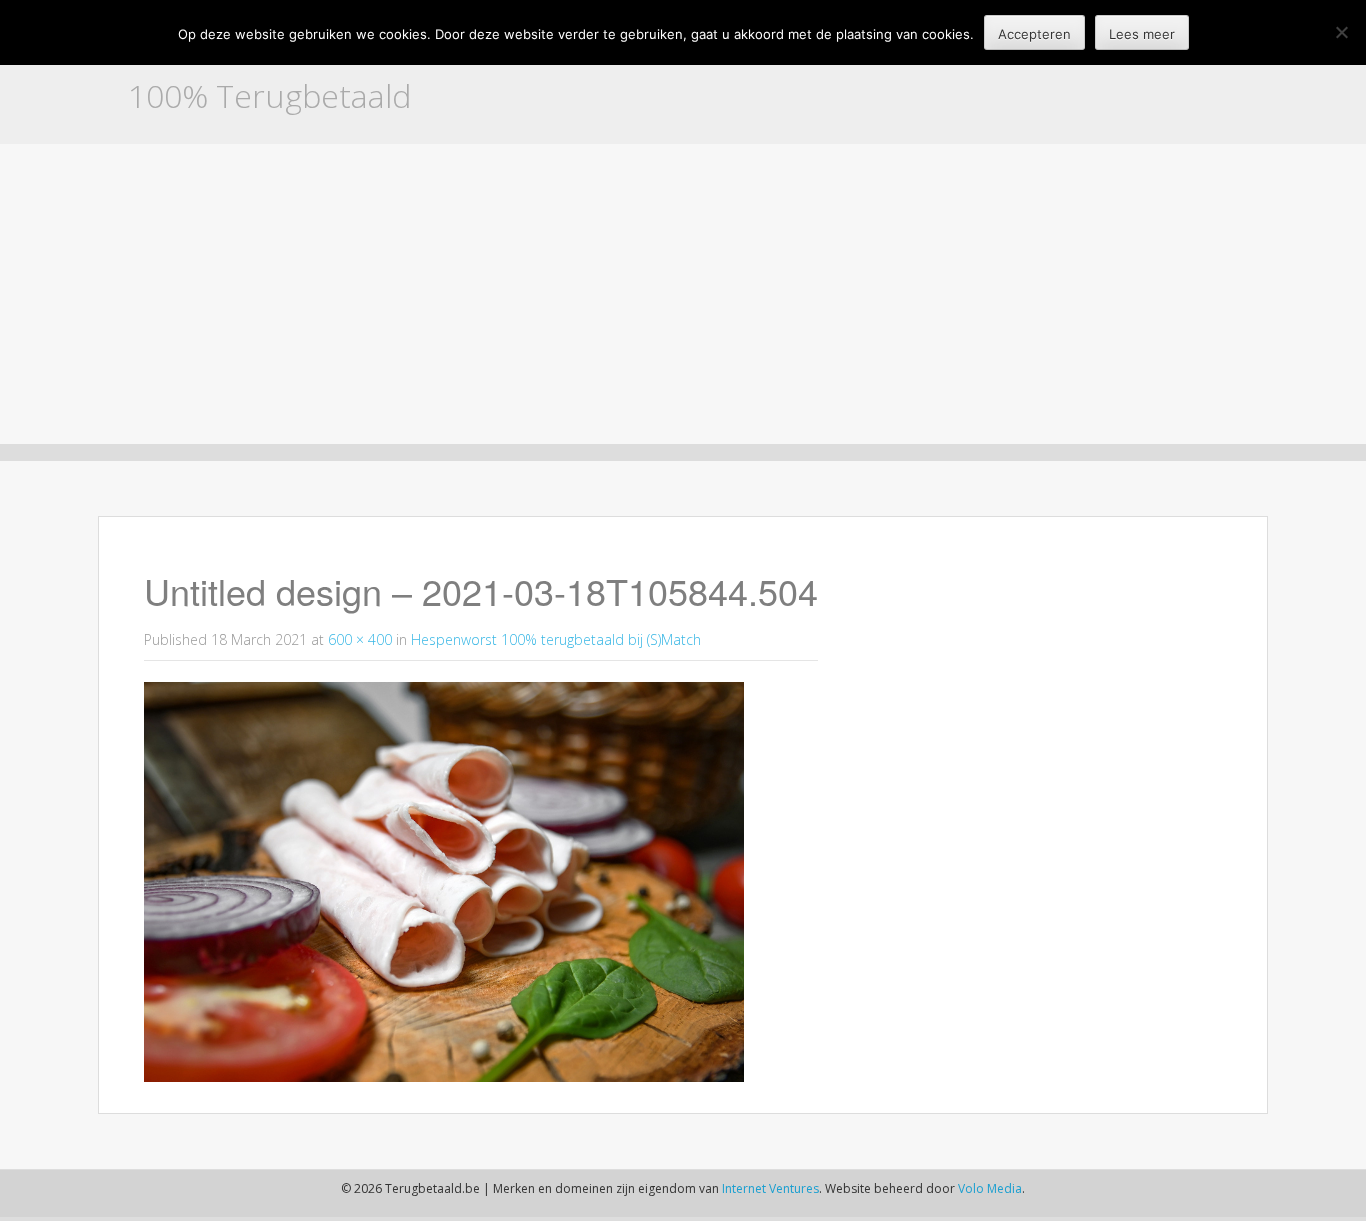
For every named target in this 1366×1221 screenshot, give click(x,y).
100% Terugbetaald (269, 95)
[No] (1341, 32)
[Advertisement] (683, 294)
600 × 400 (360, 639)
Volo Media (990, 1188)
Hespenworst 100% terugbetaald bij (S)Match (556, 639)
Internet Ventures (770, 1188)
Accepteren (1034, 34)
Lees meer (1142, 34)
